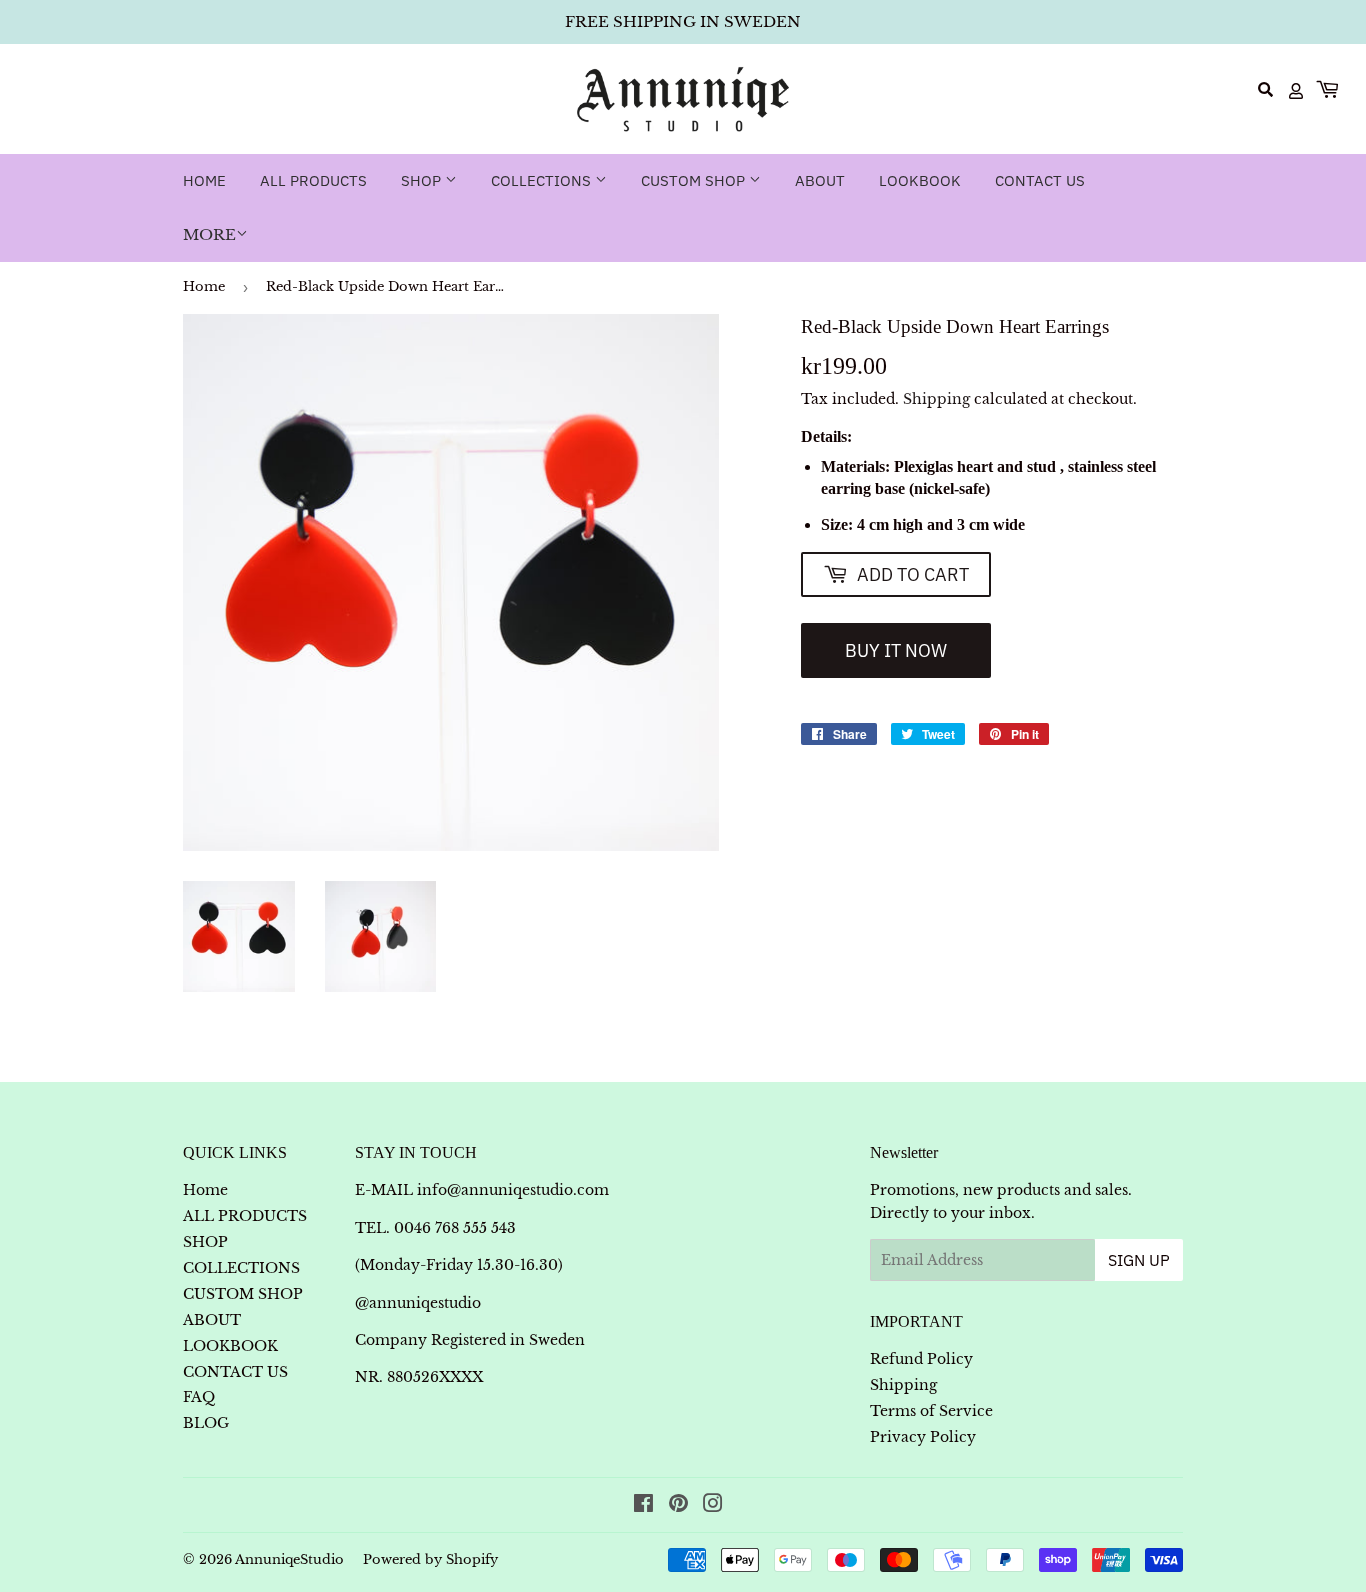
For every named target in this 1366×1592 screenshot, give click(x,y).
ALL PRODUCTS (313, 180)
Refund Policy (921, 1359)
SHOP (423, 180)
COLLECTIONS (543, 180)
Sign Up (1139, 1260)
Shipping (936, 399)
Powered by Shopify (430, 1559)
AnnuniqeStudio (289, 1559)
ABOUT (820, 180)
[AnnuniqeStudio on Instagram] (713, 1506)
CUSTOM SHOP (695, 180)
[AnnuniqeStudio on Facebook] (643, 1506)
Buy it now (896, 650)
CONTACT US (1040, 180)
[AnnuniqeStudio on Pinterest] (678, 1506)
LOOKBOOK (920, 180)
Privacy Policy (923, 1437)
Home (204, 180)
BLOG (206, 1423)
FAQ (199, 1397)
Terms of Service (931, 1411)
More (209, 234)
